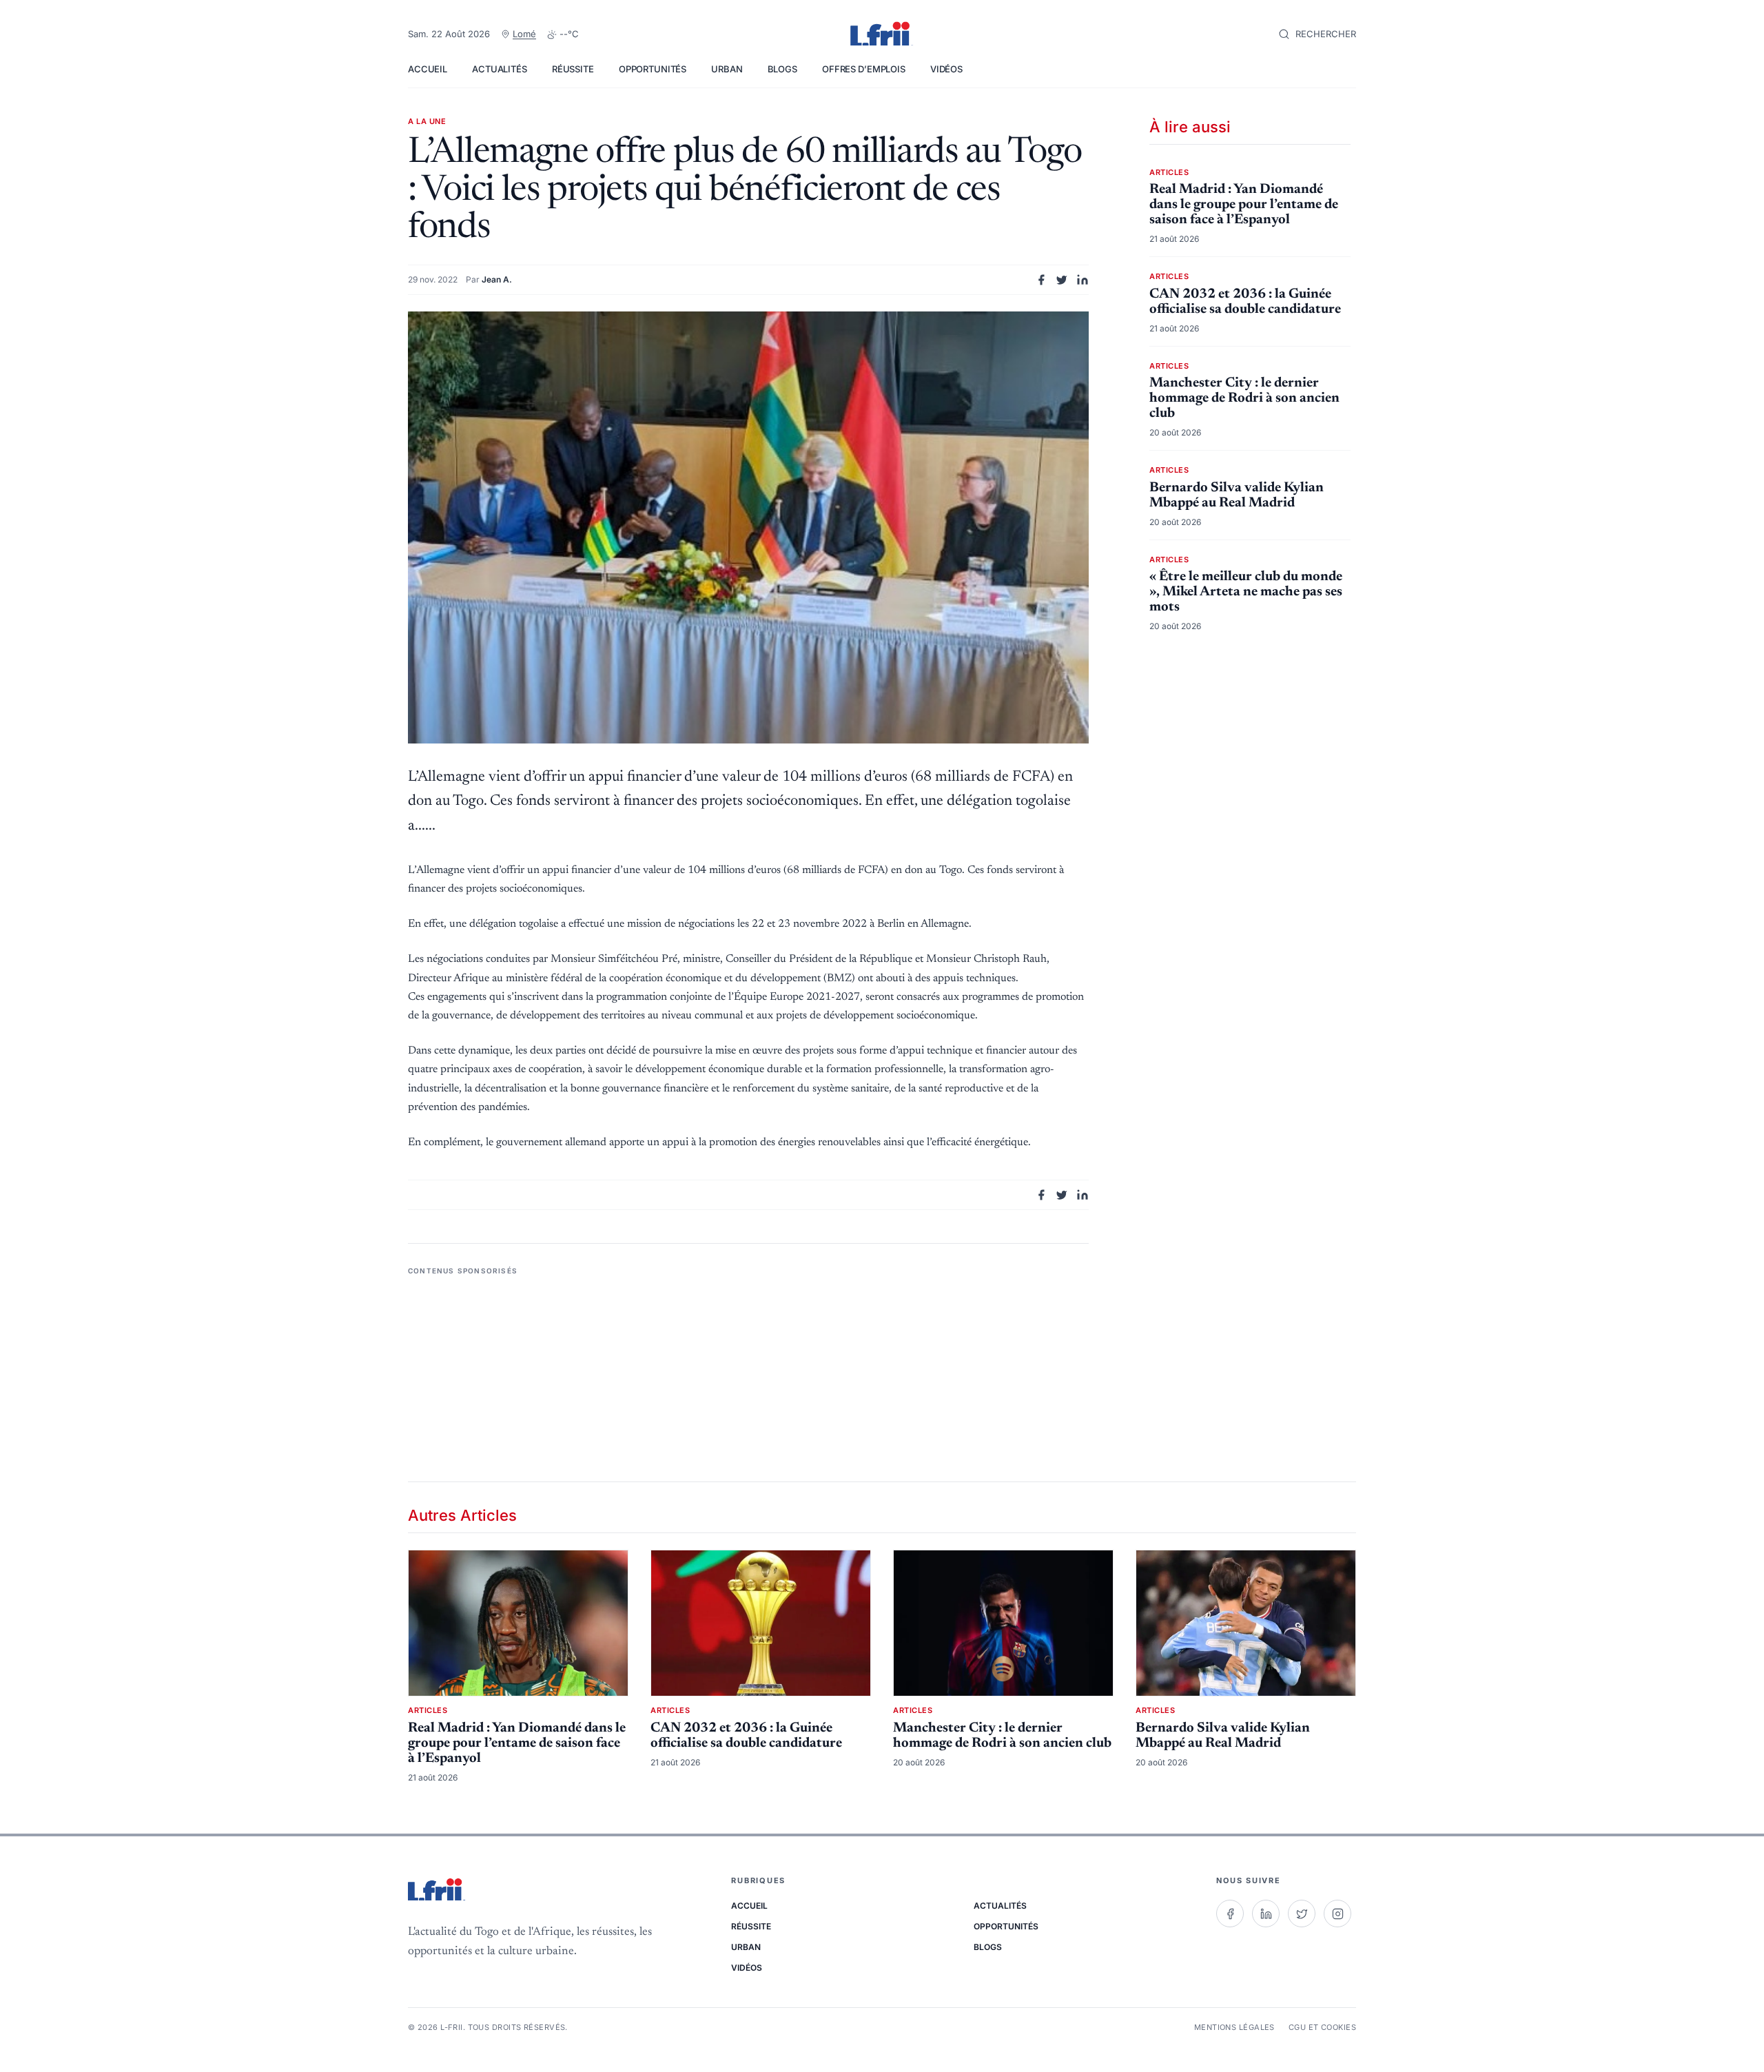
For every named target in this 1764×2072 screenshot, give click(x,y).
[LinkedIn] (1266, 1914)
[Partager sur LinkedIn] (1083, 280)
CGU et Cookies (1322, 2027)
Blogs (782, 69)
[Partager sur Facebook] (1041, 280)
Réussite (573, 69)
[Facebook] (1230, 1914)
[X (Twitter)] (1302, 1914)
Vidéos (946, 69)
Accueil (428, 69)
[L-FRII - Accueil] (882, 34)
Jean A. (497, 279)
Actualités (500, 69)
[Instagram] (1337, 1914)
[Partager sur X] (1062, 280)
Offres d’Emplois (864, 69)
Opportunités (653, 69)
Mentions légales (1234, 2027)
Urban (727, 69)
